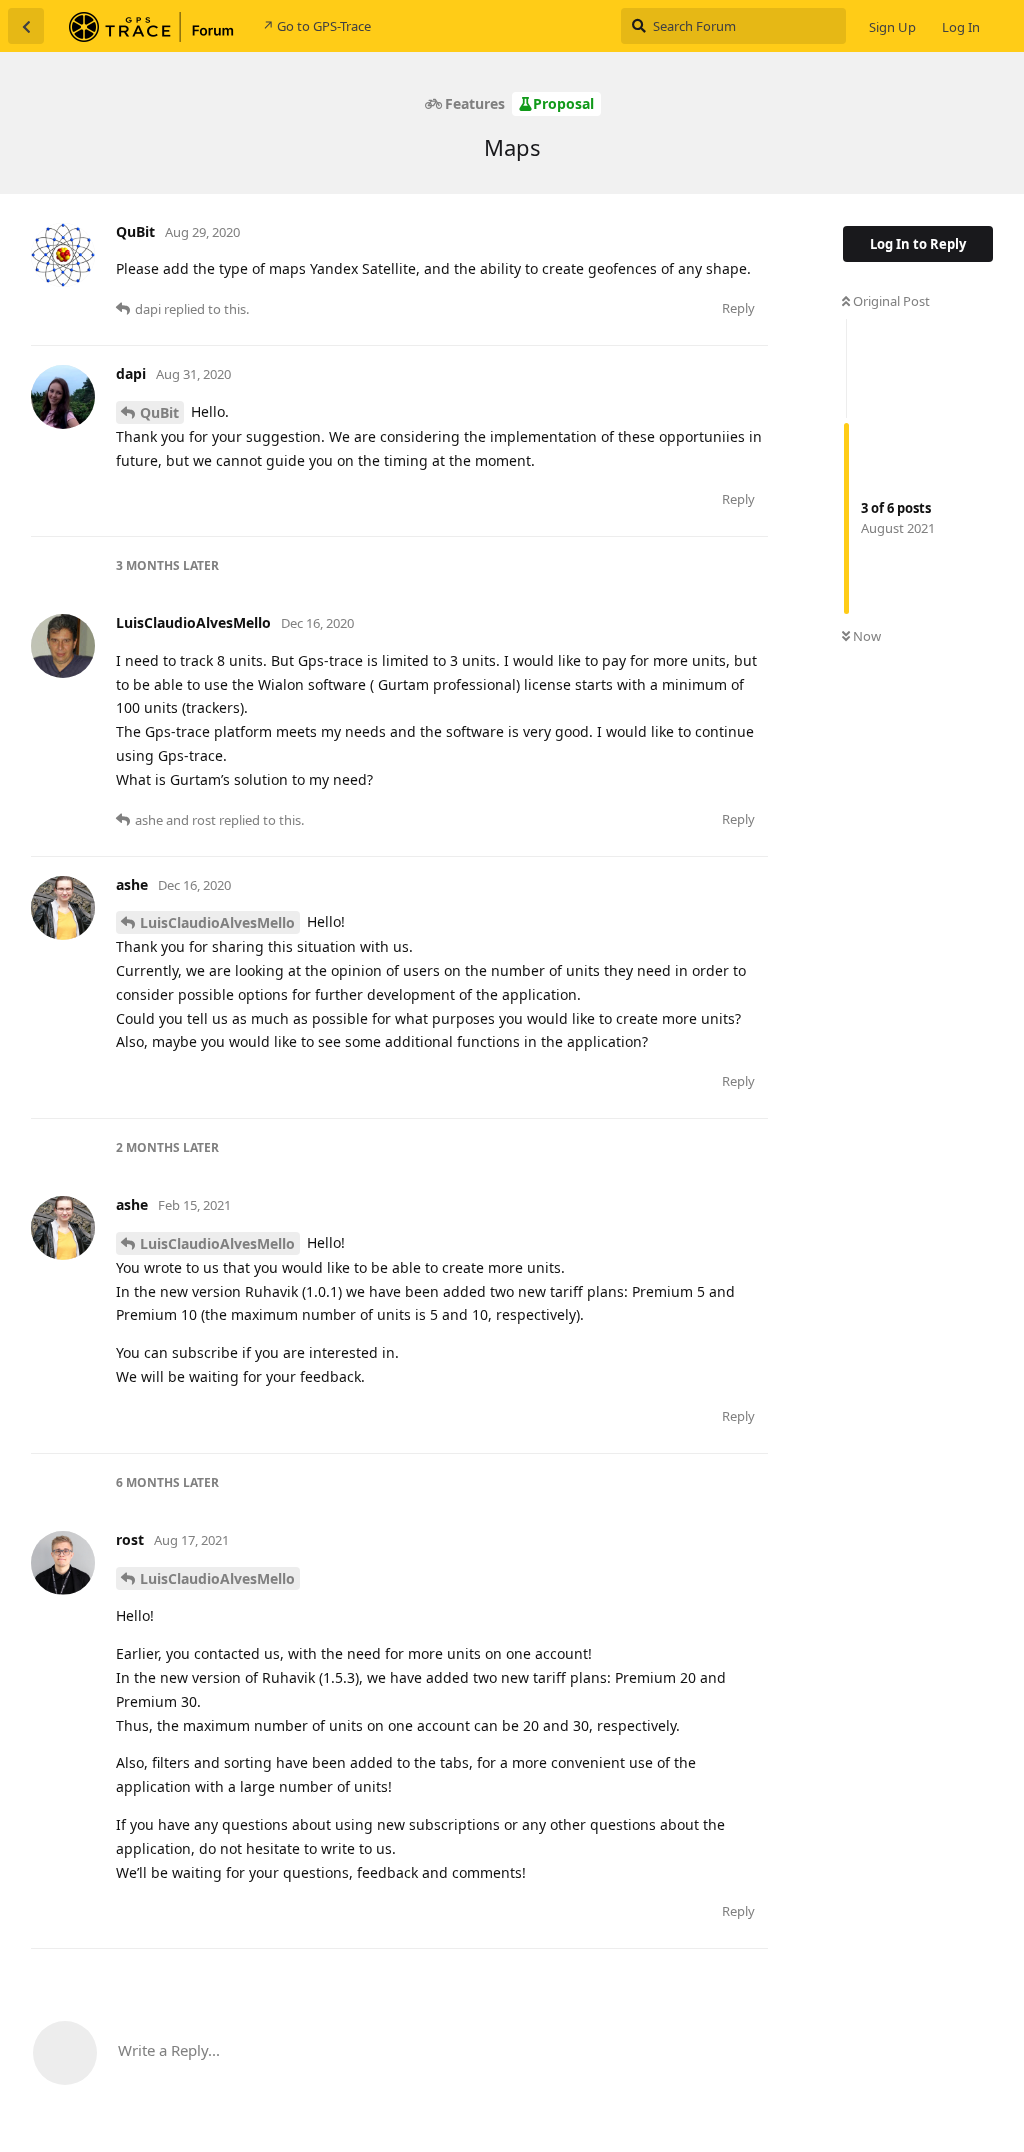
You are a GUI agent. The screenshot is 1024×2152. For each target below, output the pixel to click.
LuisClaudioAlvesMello (217, 922)
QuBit (159, 412)
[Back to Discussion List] (26, 26)
